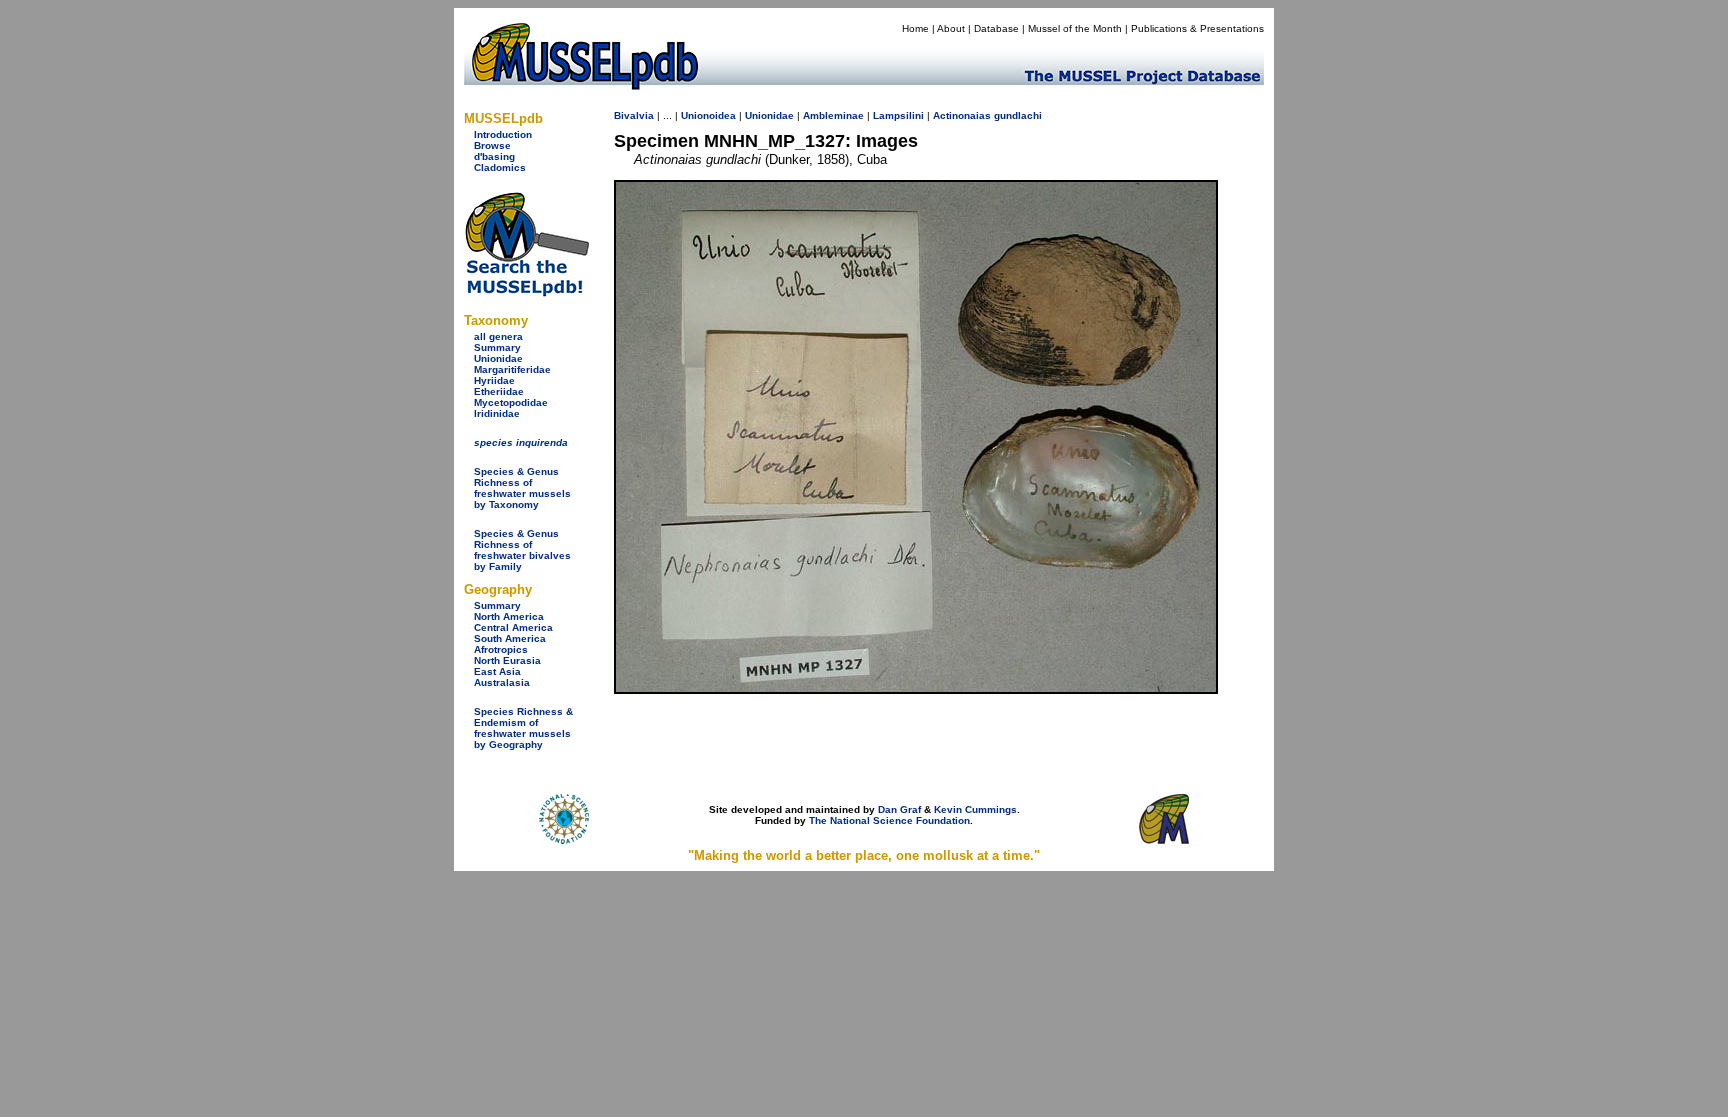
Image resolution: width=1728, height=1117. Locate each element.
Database (996, 28)
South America (510, 638)
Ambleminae (833, 115)
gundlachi (1018, 115)
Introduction (503, 134)
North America (509, 616)
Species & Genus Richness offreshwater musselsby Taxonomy (522, 488)
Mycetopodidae (511, 402)
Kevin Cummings (975, 809)
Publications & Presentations (1197, 28)
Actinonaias (962, 115)
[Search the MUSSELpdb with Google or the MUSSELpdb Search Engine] (526, 292)
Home (915, 28)
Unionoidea (708, 115)
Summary (497, 347)
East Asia (497, 671)
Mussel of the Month (1075, 28)
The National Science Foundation (889, 820)
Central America (513, 627)
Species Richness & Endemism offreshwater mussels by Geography (523, 728)
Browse (492, 145)
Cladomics (500, 167)
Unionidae (498, 358)
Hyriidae (494, 380)
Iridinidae (497, 413)
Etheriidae (499, 391)
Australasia (502, 682)
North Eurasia (507, 660)
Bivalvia (634, 115)
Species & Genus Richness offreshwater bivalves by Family (522, 550)
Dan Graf (899, 809)
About (951, 28)
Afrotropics (501, 649)
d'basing (494, 156)
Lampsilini (898, 115)
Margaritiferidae (512, 369)
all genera (498, 336)
